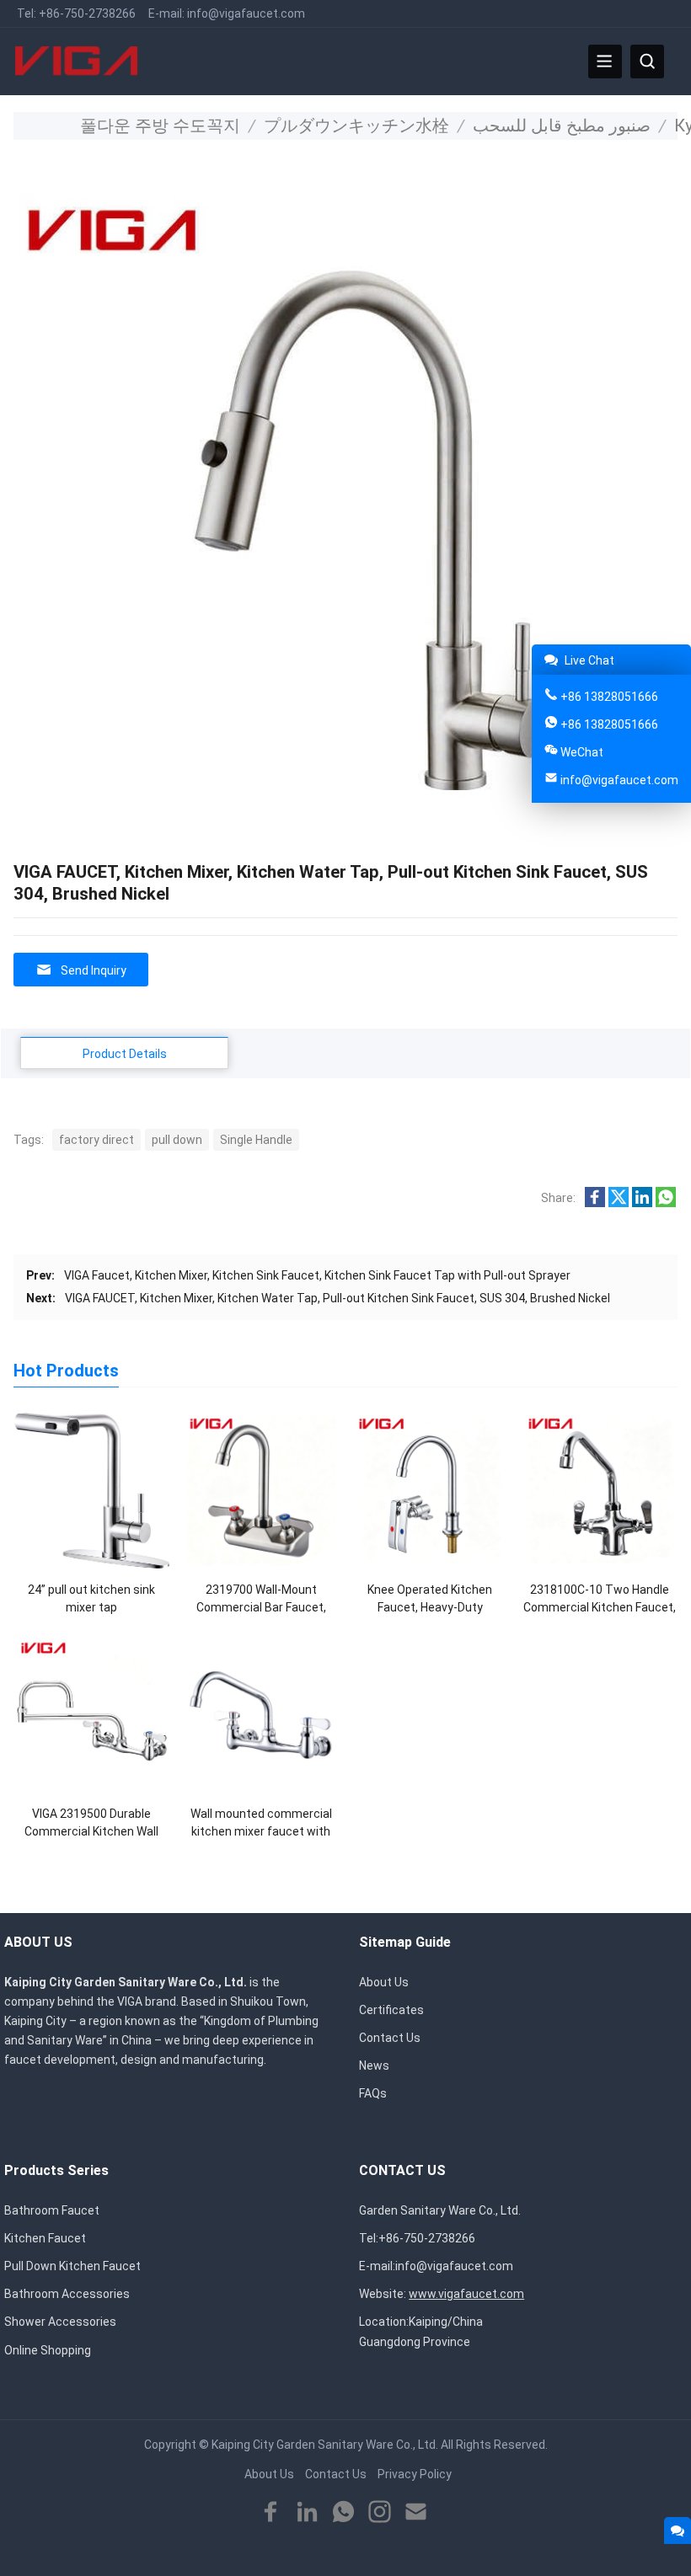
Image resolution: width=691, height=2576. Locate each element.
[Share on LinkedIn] (642, 1203)
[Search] (647, 61)
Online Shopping (48, 2350)
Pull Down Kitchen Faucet (72, 2266)
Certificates (391, 2010)
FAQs (373, 2093)
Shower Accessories (60, 2322)
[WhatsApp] (343, 2512)
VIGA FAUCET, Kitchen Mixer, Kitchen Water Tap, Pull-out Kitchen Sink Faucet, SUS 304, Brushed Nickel (337, 1298)
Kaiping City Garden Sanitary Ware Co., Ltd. (325, 2445)
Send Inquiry (94, 970)
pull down (177, 1140)
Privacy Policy (415, 2474)
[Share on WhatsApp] (666, 1203)
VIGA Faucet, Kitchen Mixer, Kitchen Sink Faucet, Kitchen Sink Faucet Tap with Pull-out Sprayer (317, 1275)
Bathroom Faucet (52, 2210)
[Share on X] (619, 1203)
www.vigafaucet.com (466, 2294)
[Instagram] (380, 2512)
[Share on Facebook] (595, 1203)
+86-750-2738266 (87, 13)
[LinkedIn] (307, 2512)
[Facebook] (271, 2512)
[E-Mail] (416, 2512)
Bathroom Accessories (67, 2294)
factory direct (96, 1140)
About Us (384, 1982)
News (374, 2066)
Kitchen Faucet (45, 2238)
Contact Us (390, 2038)
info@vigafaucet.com (246, 13)
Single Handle (256, 1140)
